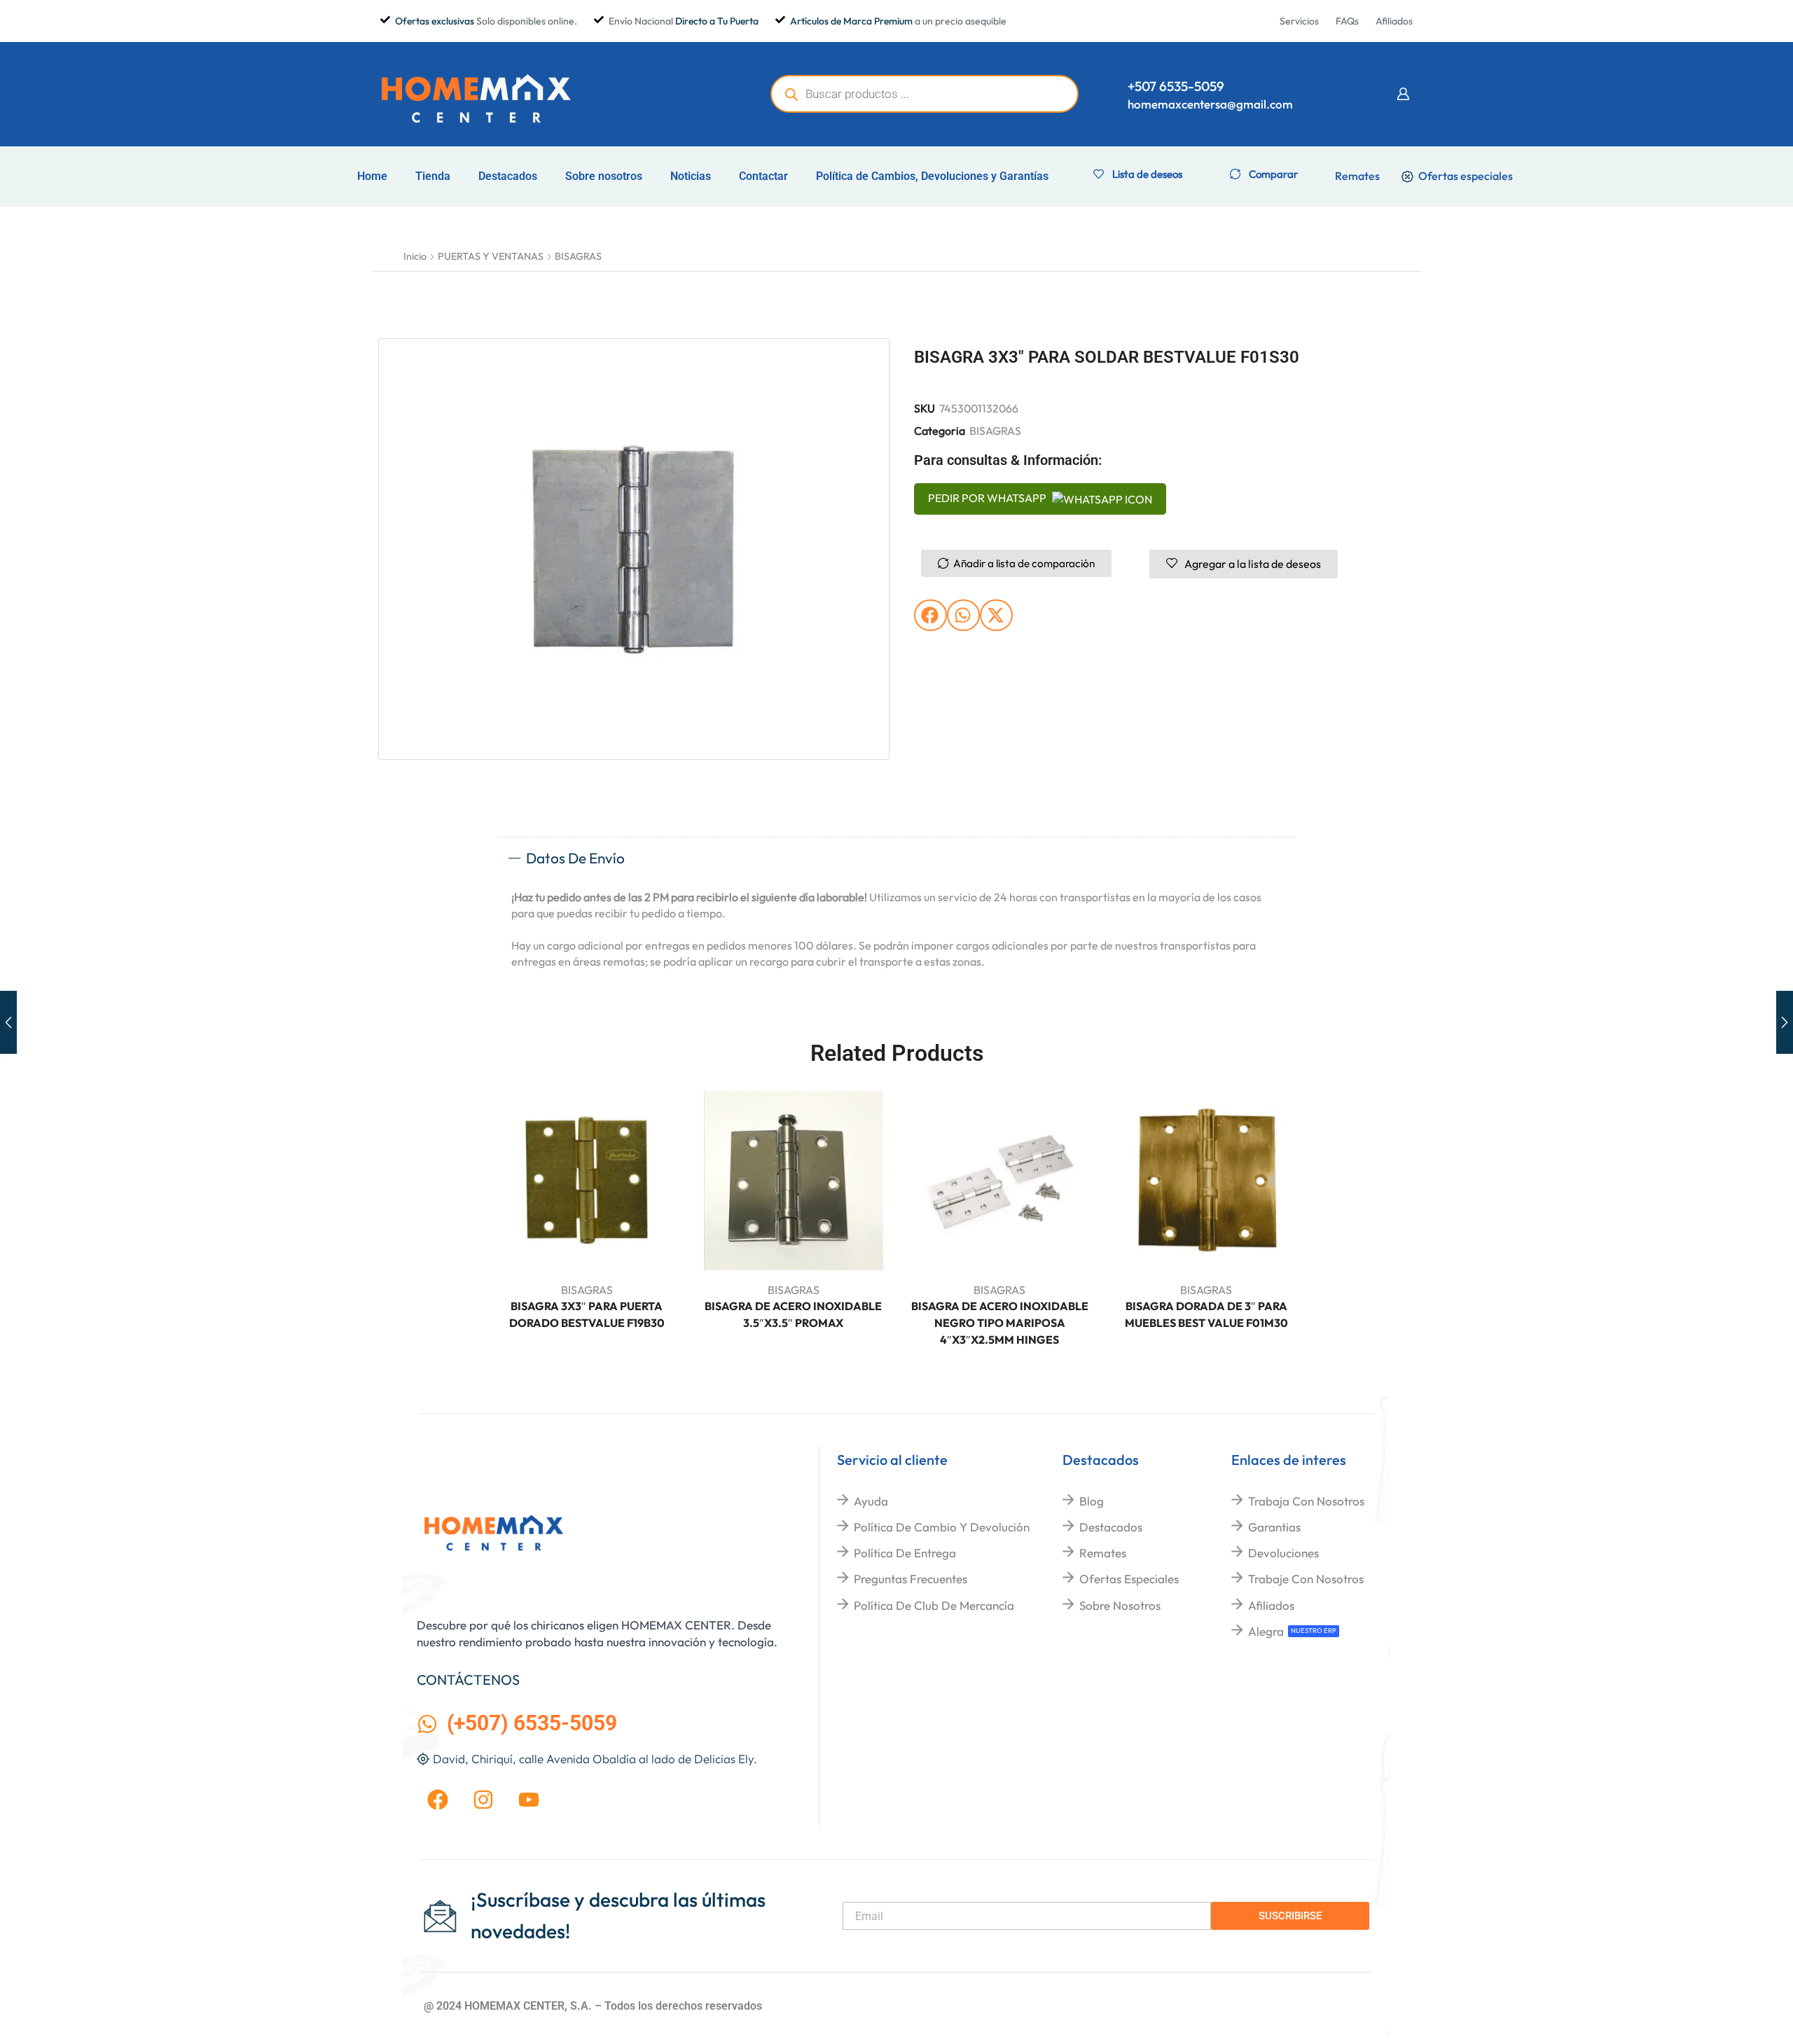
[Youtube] (529, 1800)
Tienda (433, 176)
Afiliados (1271, 1605)
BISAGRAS (578, 256)
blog (1092, 1501)
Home (372, 176)
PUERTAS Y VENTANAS (491, 256)
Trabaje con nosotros (1306, 1579)
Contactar (763, 176)
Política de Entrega (905, 1553)
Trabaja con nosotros (1306, 1501)
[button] (1403, 94)
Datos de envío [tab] (575, 858)
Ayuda (871, 1501)
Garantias (1274, 1527)
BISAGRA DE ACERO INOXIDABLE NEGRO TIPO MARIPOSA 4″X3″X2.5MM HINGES (1000, 1323)
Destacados (508, 176)
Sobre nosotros (604, 176)
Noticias (691, 176)
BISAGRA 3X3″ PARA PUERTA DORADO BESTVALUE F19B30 (587, 1314)
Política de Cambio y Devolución (942, 1527)
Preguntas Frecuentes (911, 1579)
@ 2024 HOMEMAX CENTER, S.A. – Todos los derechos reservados (593, 2006)
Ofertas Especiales (1129, 1579)
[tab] (896, 858)
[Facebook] (438, 1800)
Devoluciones (1283, 1553)
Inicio (415, 256)
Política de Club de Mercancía (934, 1605)
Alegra (1266, 1631)
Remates (1103, 1553)
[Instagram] (483, 1800)
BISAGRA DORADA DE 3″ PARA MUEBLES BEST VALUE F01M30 (1206, 1314)
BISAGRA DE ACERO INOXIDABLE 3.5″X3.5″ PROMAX (793, 1314)
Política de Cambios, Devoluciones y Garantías (932, 176)
